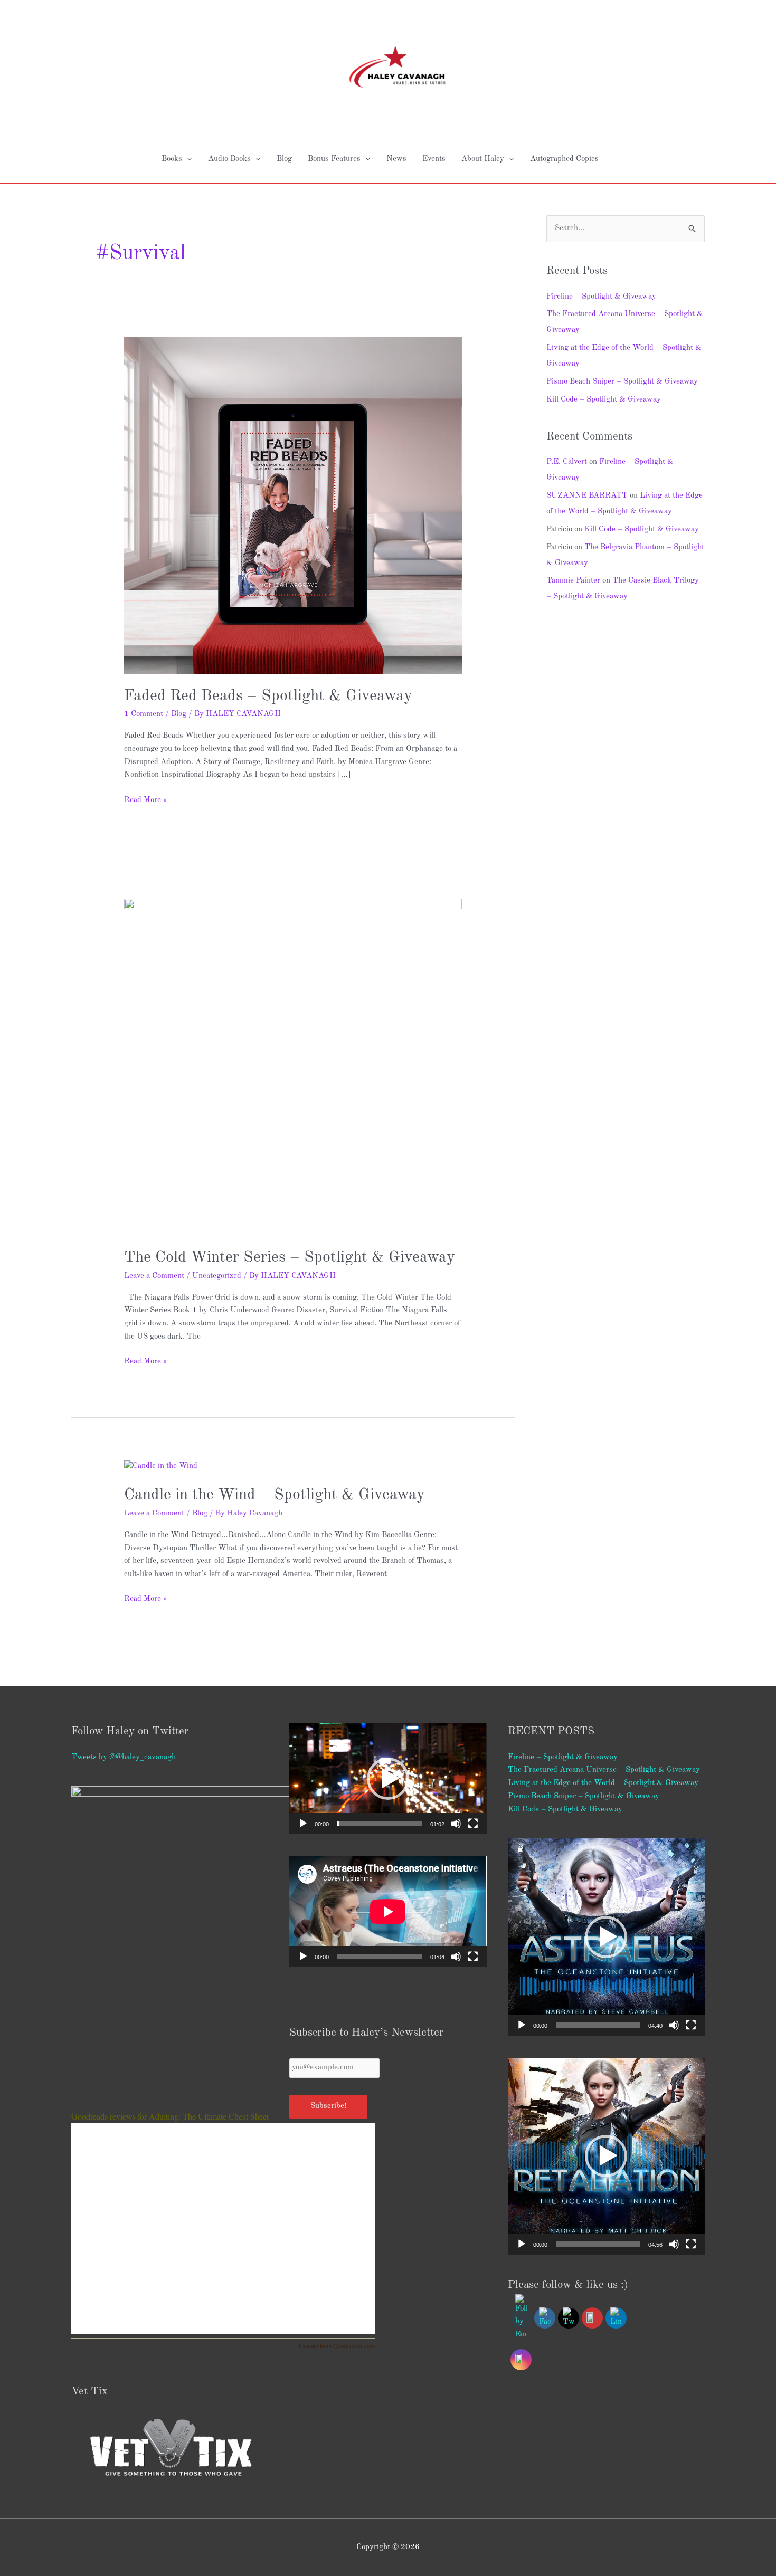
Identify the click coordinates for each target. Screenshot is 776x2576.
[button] (388, 1779)
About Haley (483, 159)
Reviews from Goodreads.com (335, 2345)
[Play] (303, 1824)
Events (434, 159)
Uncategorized (217, 1276)
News (396, 159)
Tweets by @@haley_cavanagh (124, 1757)
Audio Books (229, 159)
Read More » (145, 799)
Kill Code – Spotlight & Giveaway (604, 400)
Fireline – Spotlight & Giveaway (601, 297)
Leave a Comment (154, 1276)
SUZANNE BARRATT (587, 496)
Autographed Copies (564, 159)
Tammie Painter (573, 581)
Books (172, 159)
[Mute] (456, 1824)
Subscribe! (328, 2106)
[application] (388, 1779)
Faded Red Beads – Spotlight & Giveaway (268, 696)
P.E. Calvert (567, 462)
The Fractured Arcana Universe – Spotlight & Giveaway (604, 1770)
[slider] (379, 1824)
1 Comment (144, 714)
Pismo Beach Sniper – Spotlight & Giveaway (622, 382)
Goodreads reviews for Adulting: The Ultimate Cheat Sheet (170, 2116)
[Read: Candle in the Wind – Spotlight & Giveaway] (161, 1467)
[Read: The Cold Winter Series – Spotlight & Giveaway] (293, 1067)
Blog (284, 159)
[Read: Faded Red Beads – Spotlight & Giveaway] (293, 505)
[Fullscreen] (473, 1824)
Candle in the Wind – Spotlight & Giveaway (275, 1495)
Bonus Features (334, 159)
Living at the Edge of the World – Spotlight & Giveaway (603, 1783)
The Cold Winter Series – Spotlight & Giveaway (290, 1257)
